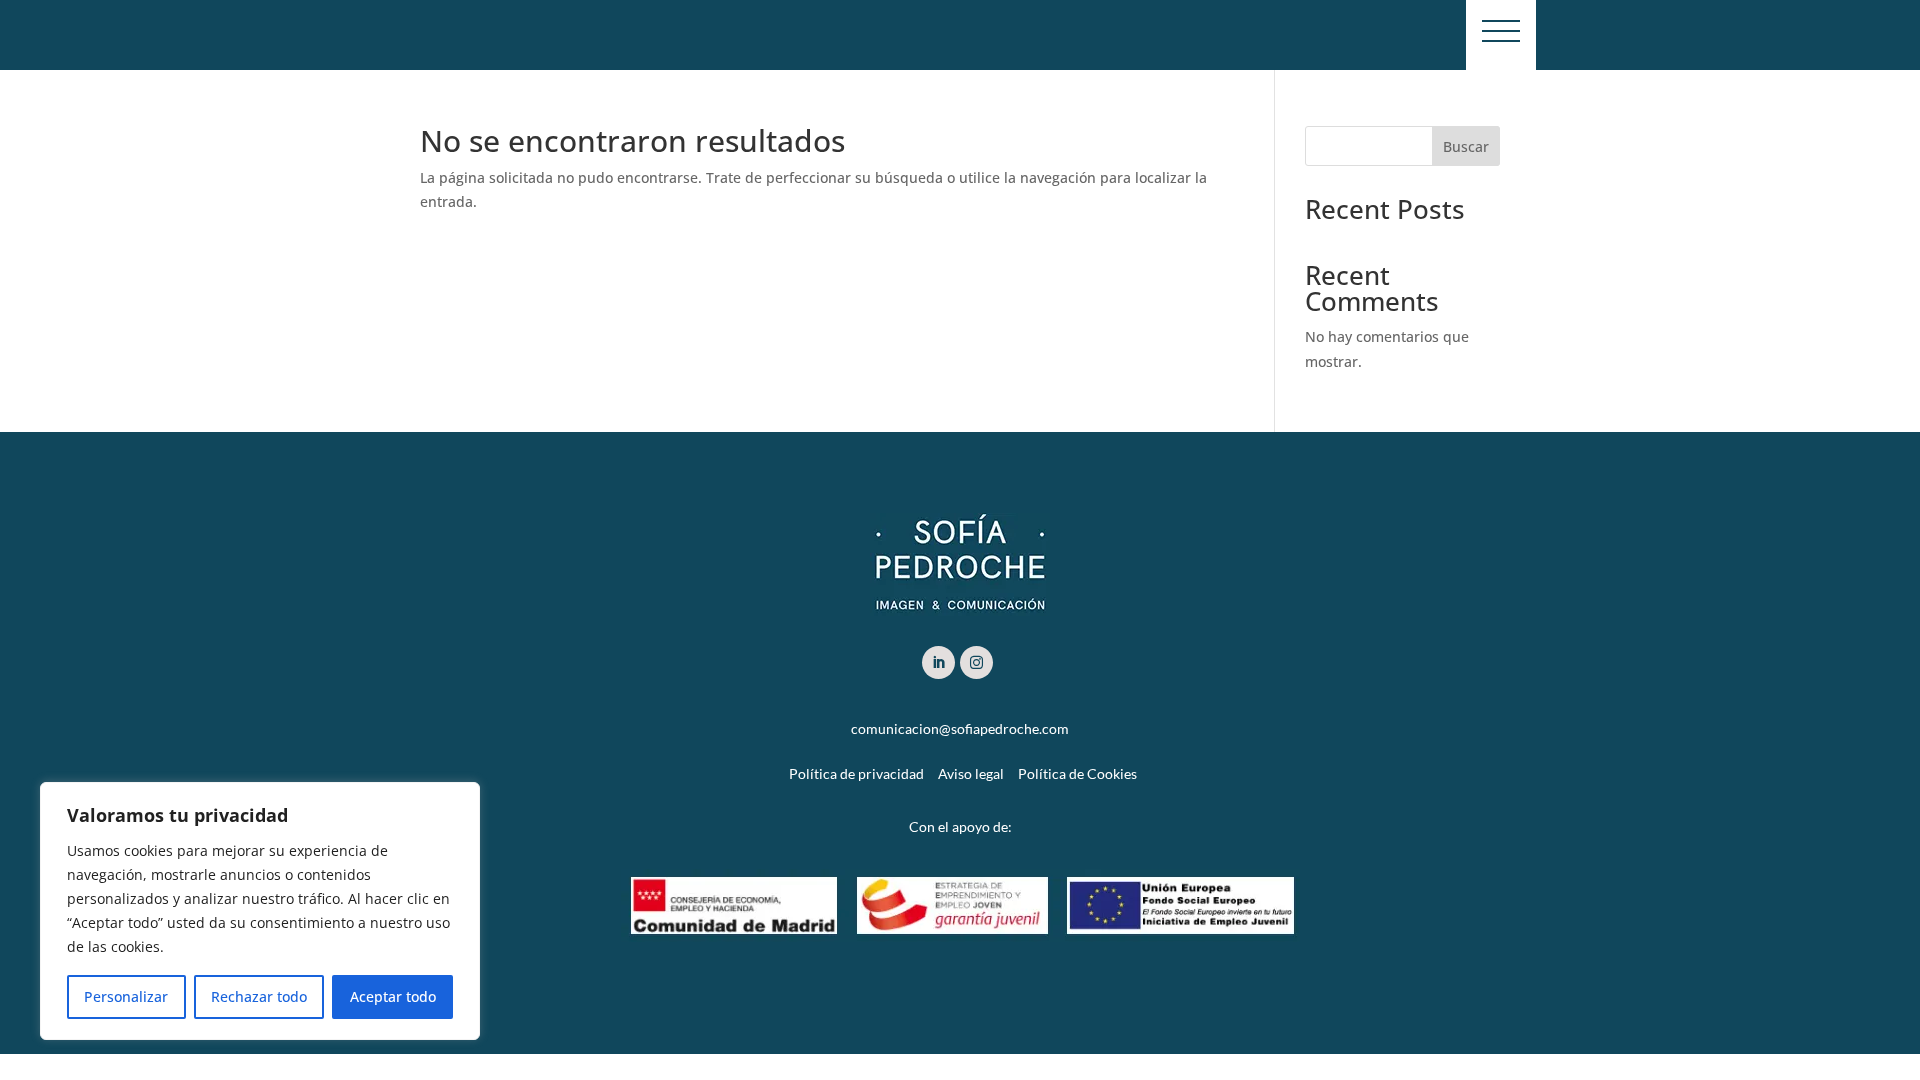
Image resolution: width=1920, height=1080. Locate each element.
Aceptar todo (393, 996)
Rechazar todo (259, 996)
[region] (260, 911)
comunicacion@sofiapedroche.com (960, 728)
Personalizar (126, 996)
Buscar (1466, 146)
